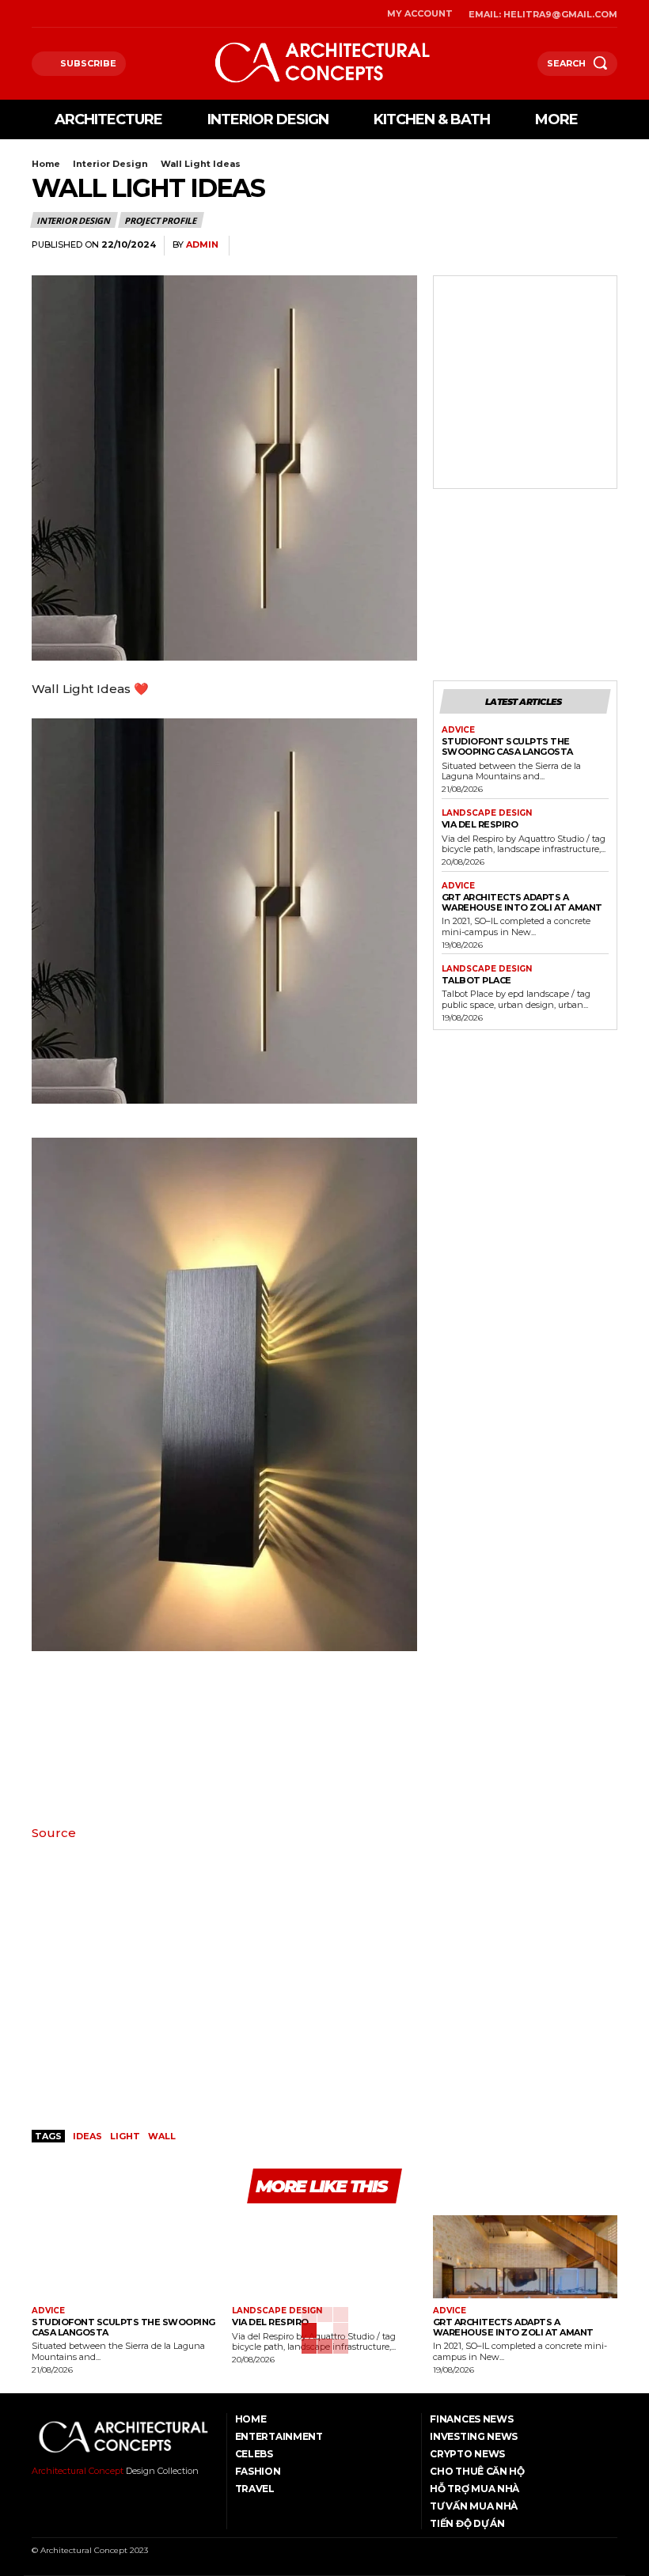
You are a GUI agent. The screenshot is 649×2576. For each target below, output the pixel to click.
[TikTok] (76, 14)
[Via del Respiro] (324, 2257)
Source (54, 1833)
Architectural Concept (78, 2471)
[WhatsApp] (602, 246)
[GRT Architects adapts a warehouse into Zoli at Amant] (525, 2257)
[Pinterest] (565, 246)
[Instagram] (56, 14)
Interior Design (110, 164)
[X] (96, 14)
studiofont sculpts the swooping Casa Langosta (507, 746)
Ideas (87, 2136)
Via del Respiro (480, 824)
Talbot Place (476, 980)
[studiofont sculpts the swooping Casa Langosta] (124, 2257)
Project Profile (160, 220)
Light (125, 2136)
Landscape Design (487, 813)
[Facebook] (36, 14)
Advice (458, 730)
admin (202, 245)
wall (162, 2136)
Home (46, 164)
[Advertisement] (525, 363)
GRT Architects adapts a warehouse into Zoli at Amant (522, 902)
